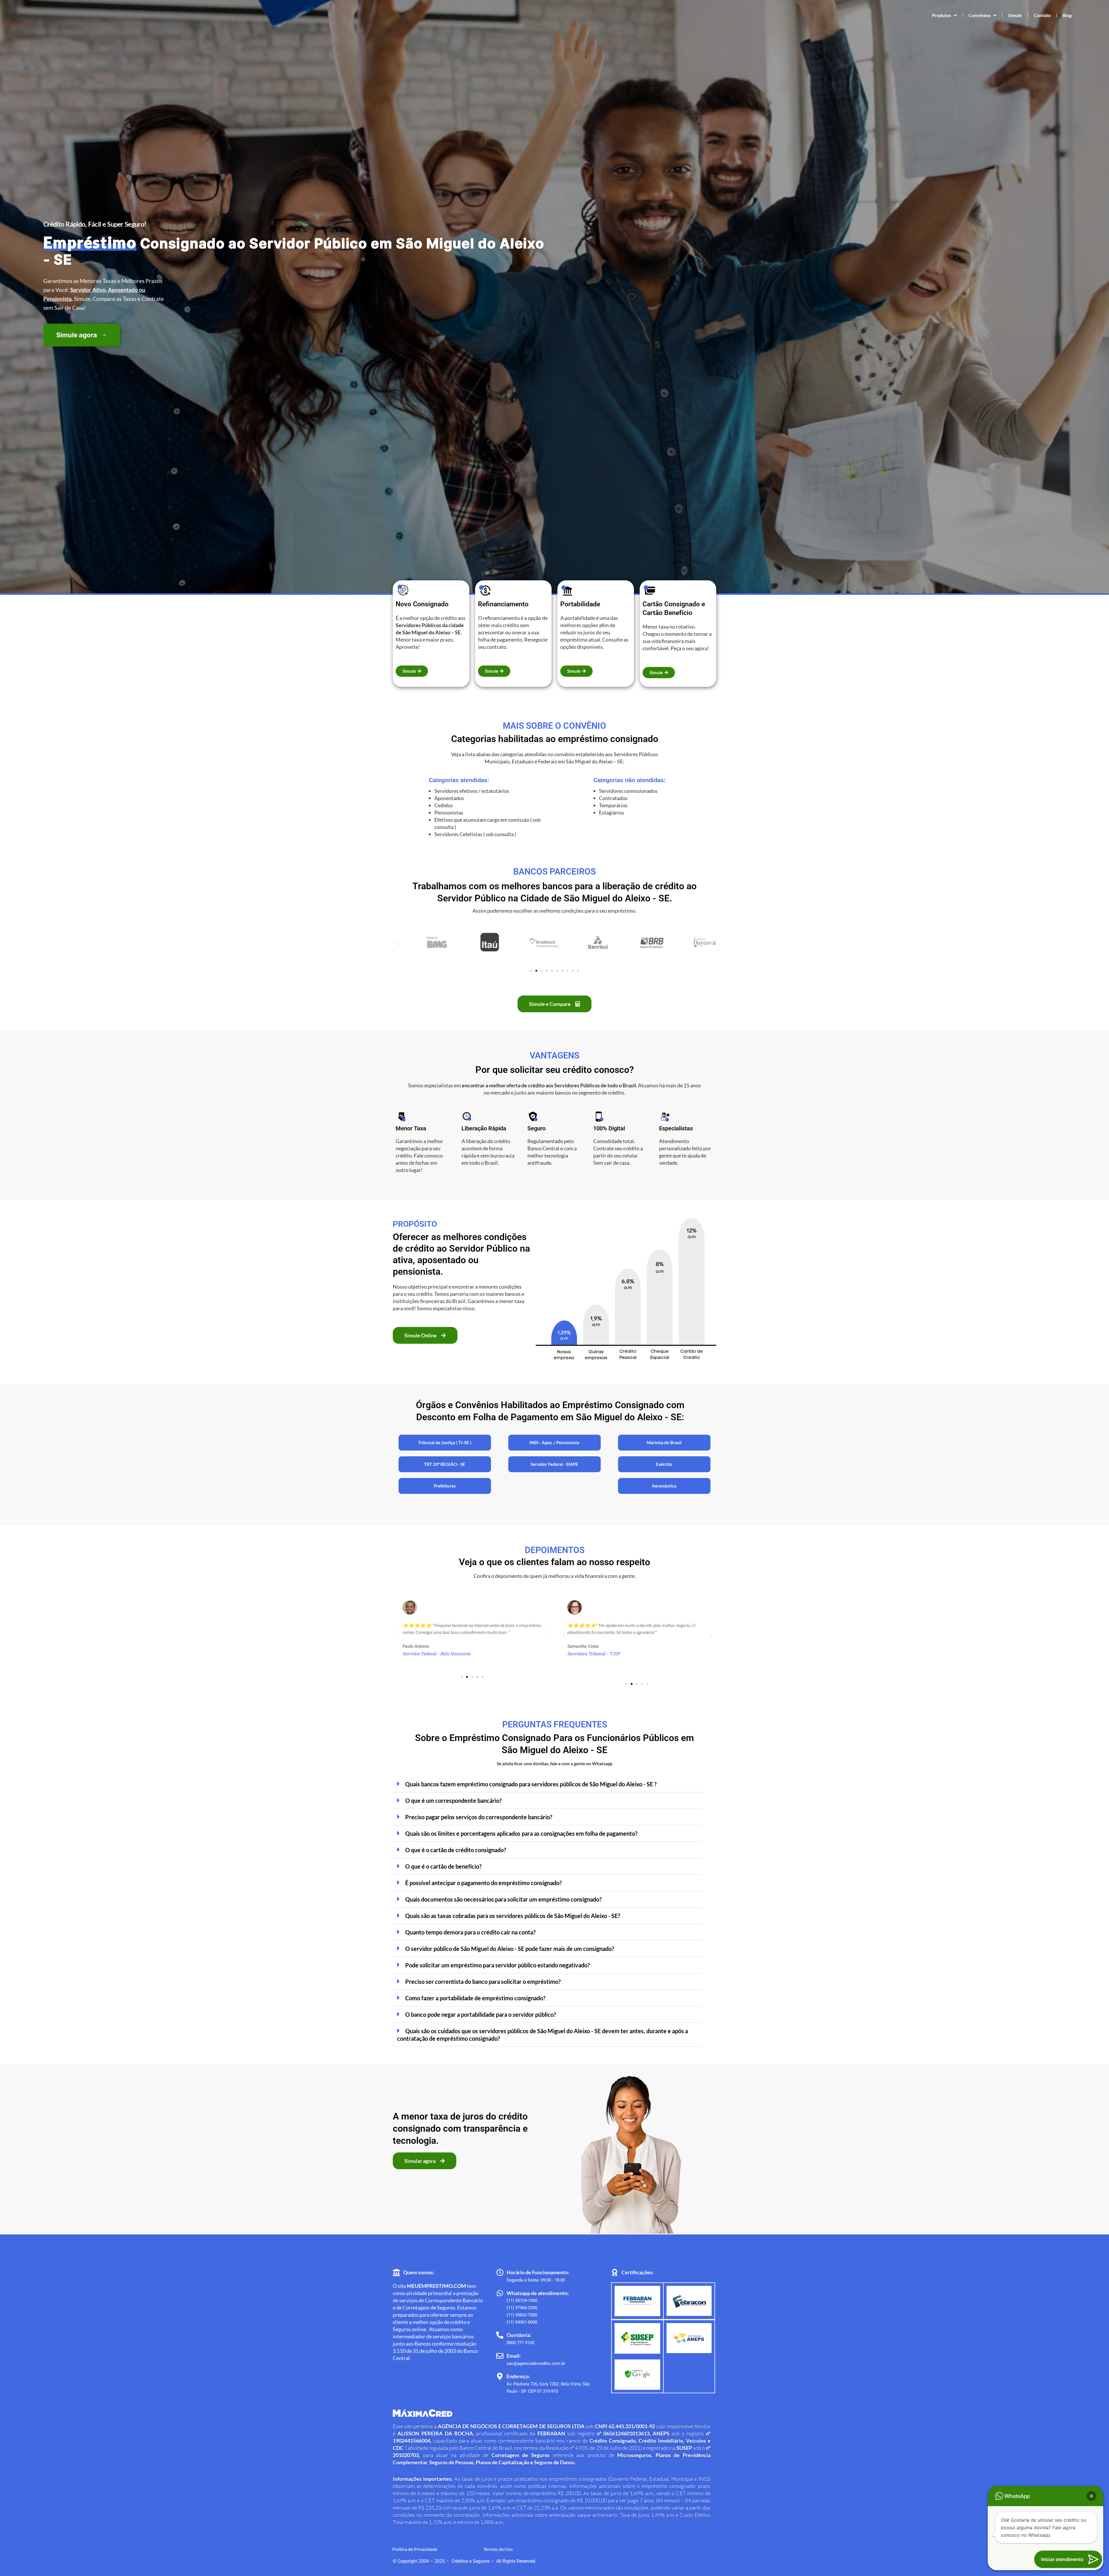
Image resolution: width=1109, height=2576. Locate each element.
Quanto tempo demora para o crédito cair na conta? (470, 1932)
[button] (399, 944)
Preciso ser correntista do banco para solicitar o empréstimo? (483, 1982)
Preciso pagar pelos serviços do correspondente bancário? (479, 1817)
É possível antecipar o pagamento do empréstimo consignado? (483, 1883)
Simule (1015, 15)
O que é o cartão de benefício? (443, 1866)
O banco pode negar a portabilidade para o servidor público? (481, 2014)
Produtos (941, 15)
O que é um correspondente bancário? (453, 1800)
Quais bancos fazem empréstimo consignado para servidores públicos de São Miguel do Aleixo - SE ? (531, 1784)
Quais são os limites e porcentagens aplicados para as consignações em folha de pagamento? (521, 1833)
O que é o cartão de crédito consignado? (456, 1850)
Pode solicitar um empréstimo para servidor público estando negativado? (497, 1965)
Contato (1042, 15)
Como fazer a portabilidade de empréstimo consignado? (475, 1998)
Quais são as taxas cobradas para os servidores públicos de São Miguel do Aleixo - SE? (513, 1916)
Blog (1067, 15)
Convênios (980, 15)
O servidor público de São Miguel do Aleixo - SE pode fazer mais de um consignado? (510, 1949)
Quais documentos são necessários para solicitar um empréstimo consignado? (503, 1899)
